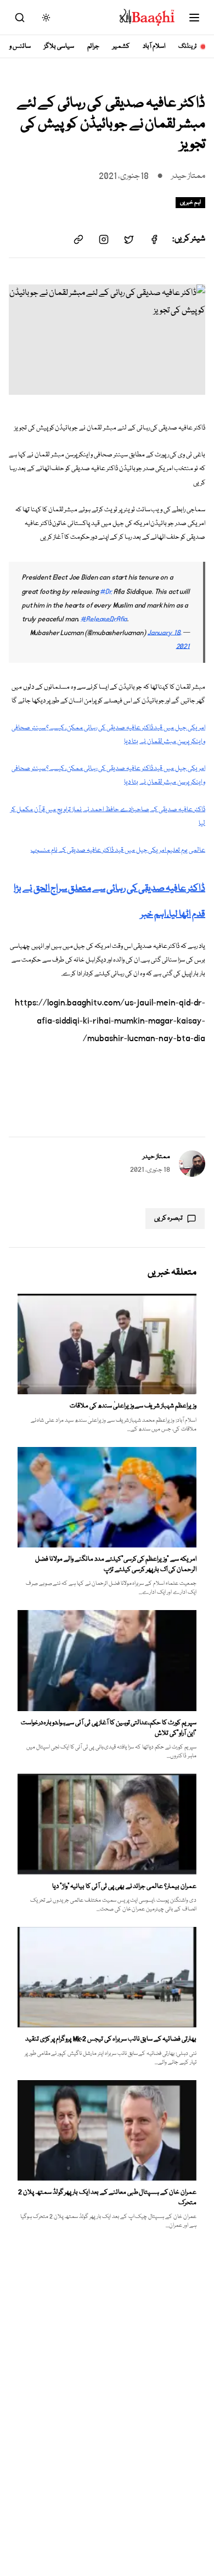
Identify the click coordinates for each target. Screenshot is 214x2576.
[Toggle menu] (194, 18)
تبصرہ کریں (168, 1218)
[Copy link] (78, 239)
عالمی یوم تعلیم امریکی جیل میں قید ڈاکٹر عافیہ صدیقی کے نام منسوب (118, 850)
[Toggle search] (20, 18)
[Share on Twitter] (129, 239)
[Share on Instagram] (104, 239)
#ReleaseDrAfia (104, 619)
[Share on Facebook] (154, 239)
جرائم (93, 46)
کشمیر (121, 46)
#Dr (106, 592)
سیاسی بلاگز (59, 46)
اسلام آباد (154, 46)
